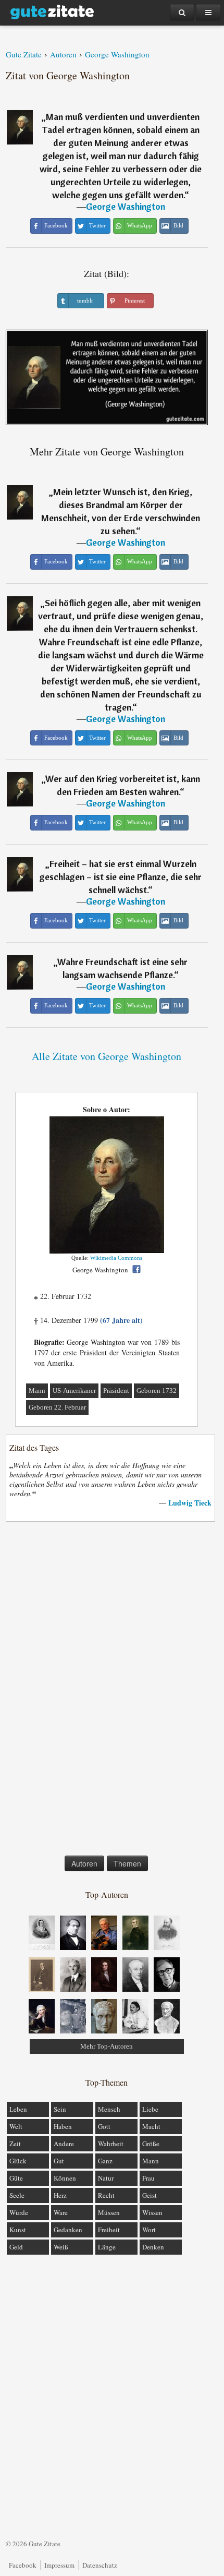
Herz (60, 2195)
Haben (63, 2126)
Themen (127, 1863)
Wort (149, 2230)
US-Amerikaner (74, 1391)
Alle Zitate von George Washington (107, 1056)
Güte (16, 2178)
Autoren (84, 1863)
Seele (17, 2195)
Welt (16, 2126)
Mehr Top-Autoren (107, 2046)
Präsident (116, 1391)
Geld (16, 2247)
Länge (107, 2247)
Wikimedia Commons (116, 1258)
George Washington (126, 206)
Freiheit (109, 2230)
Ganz (105, 2161)
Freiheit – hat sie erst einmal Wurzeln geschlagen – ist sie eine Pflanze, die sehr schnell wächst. (121, 877)
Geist (150, 2195)
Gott (104, 2126)
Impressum (59, 2565)
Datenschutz (100, 2565)
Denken (153, 2247)
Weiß (61, 2247)
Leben (18, 2109)
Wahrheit (111, 2144)
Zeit (15, 2144)
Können (65, 2178)
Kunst (18, 2230)
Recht (106, 2195)
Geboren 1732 (157, 1391)
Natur (106, 2178)
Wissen (152, 2212)
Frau (148, 2178)
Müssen (109, 2212)
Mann (37, 1391)
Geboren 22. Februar (57, 1407)
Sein (60, 2109)
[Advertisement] (107, 1691)
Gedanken (68, 2230)
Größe (151, 2144)
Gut (59, 2161)
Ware (61, 2212)
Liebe (150, 2109)
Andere (64, 2144)
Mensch (109, 2109)
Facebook (23, 2565)
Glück (18, 2161)
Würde (19, 2212)
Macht (151, 2126)
